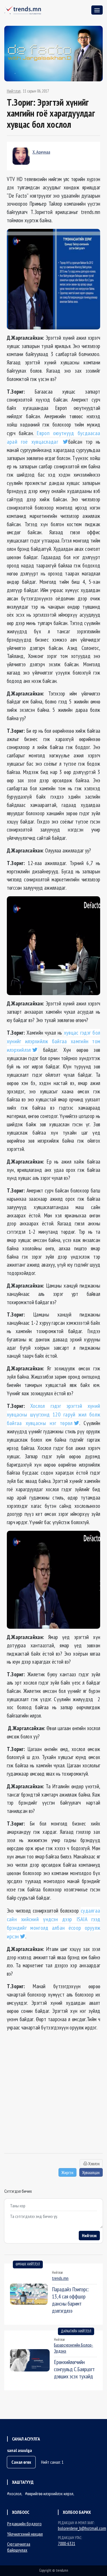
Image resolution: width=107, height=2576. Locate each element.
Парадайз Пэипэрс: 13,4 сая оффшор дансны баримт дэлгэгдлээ (70, 2300)
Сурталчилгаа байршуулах (19, 2547)
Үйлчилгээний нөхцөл (25, 2534)
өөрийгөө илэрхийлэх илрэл (50, 2494)
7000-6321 (67, 2543)
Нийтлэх (89, 2235)
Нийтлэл (14, 91)
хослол (15, 2494)
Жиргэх (67, 2172)
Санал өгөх (21, 2462)
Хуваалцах (91, 2172)
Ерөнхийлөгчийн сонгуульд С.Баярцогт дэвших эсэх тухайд (74, 2369)
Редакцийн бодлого (24, 2524)
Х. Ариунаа (41, 152)
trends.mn (60, 2278)
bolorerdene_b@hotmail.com (82, 2528)
